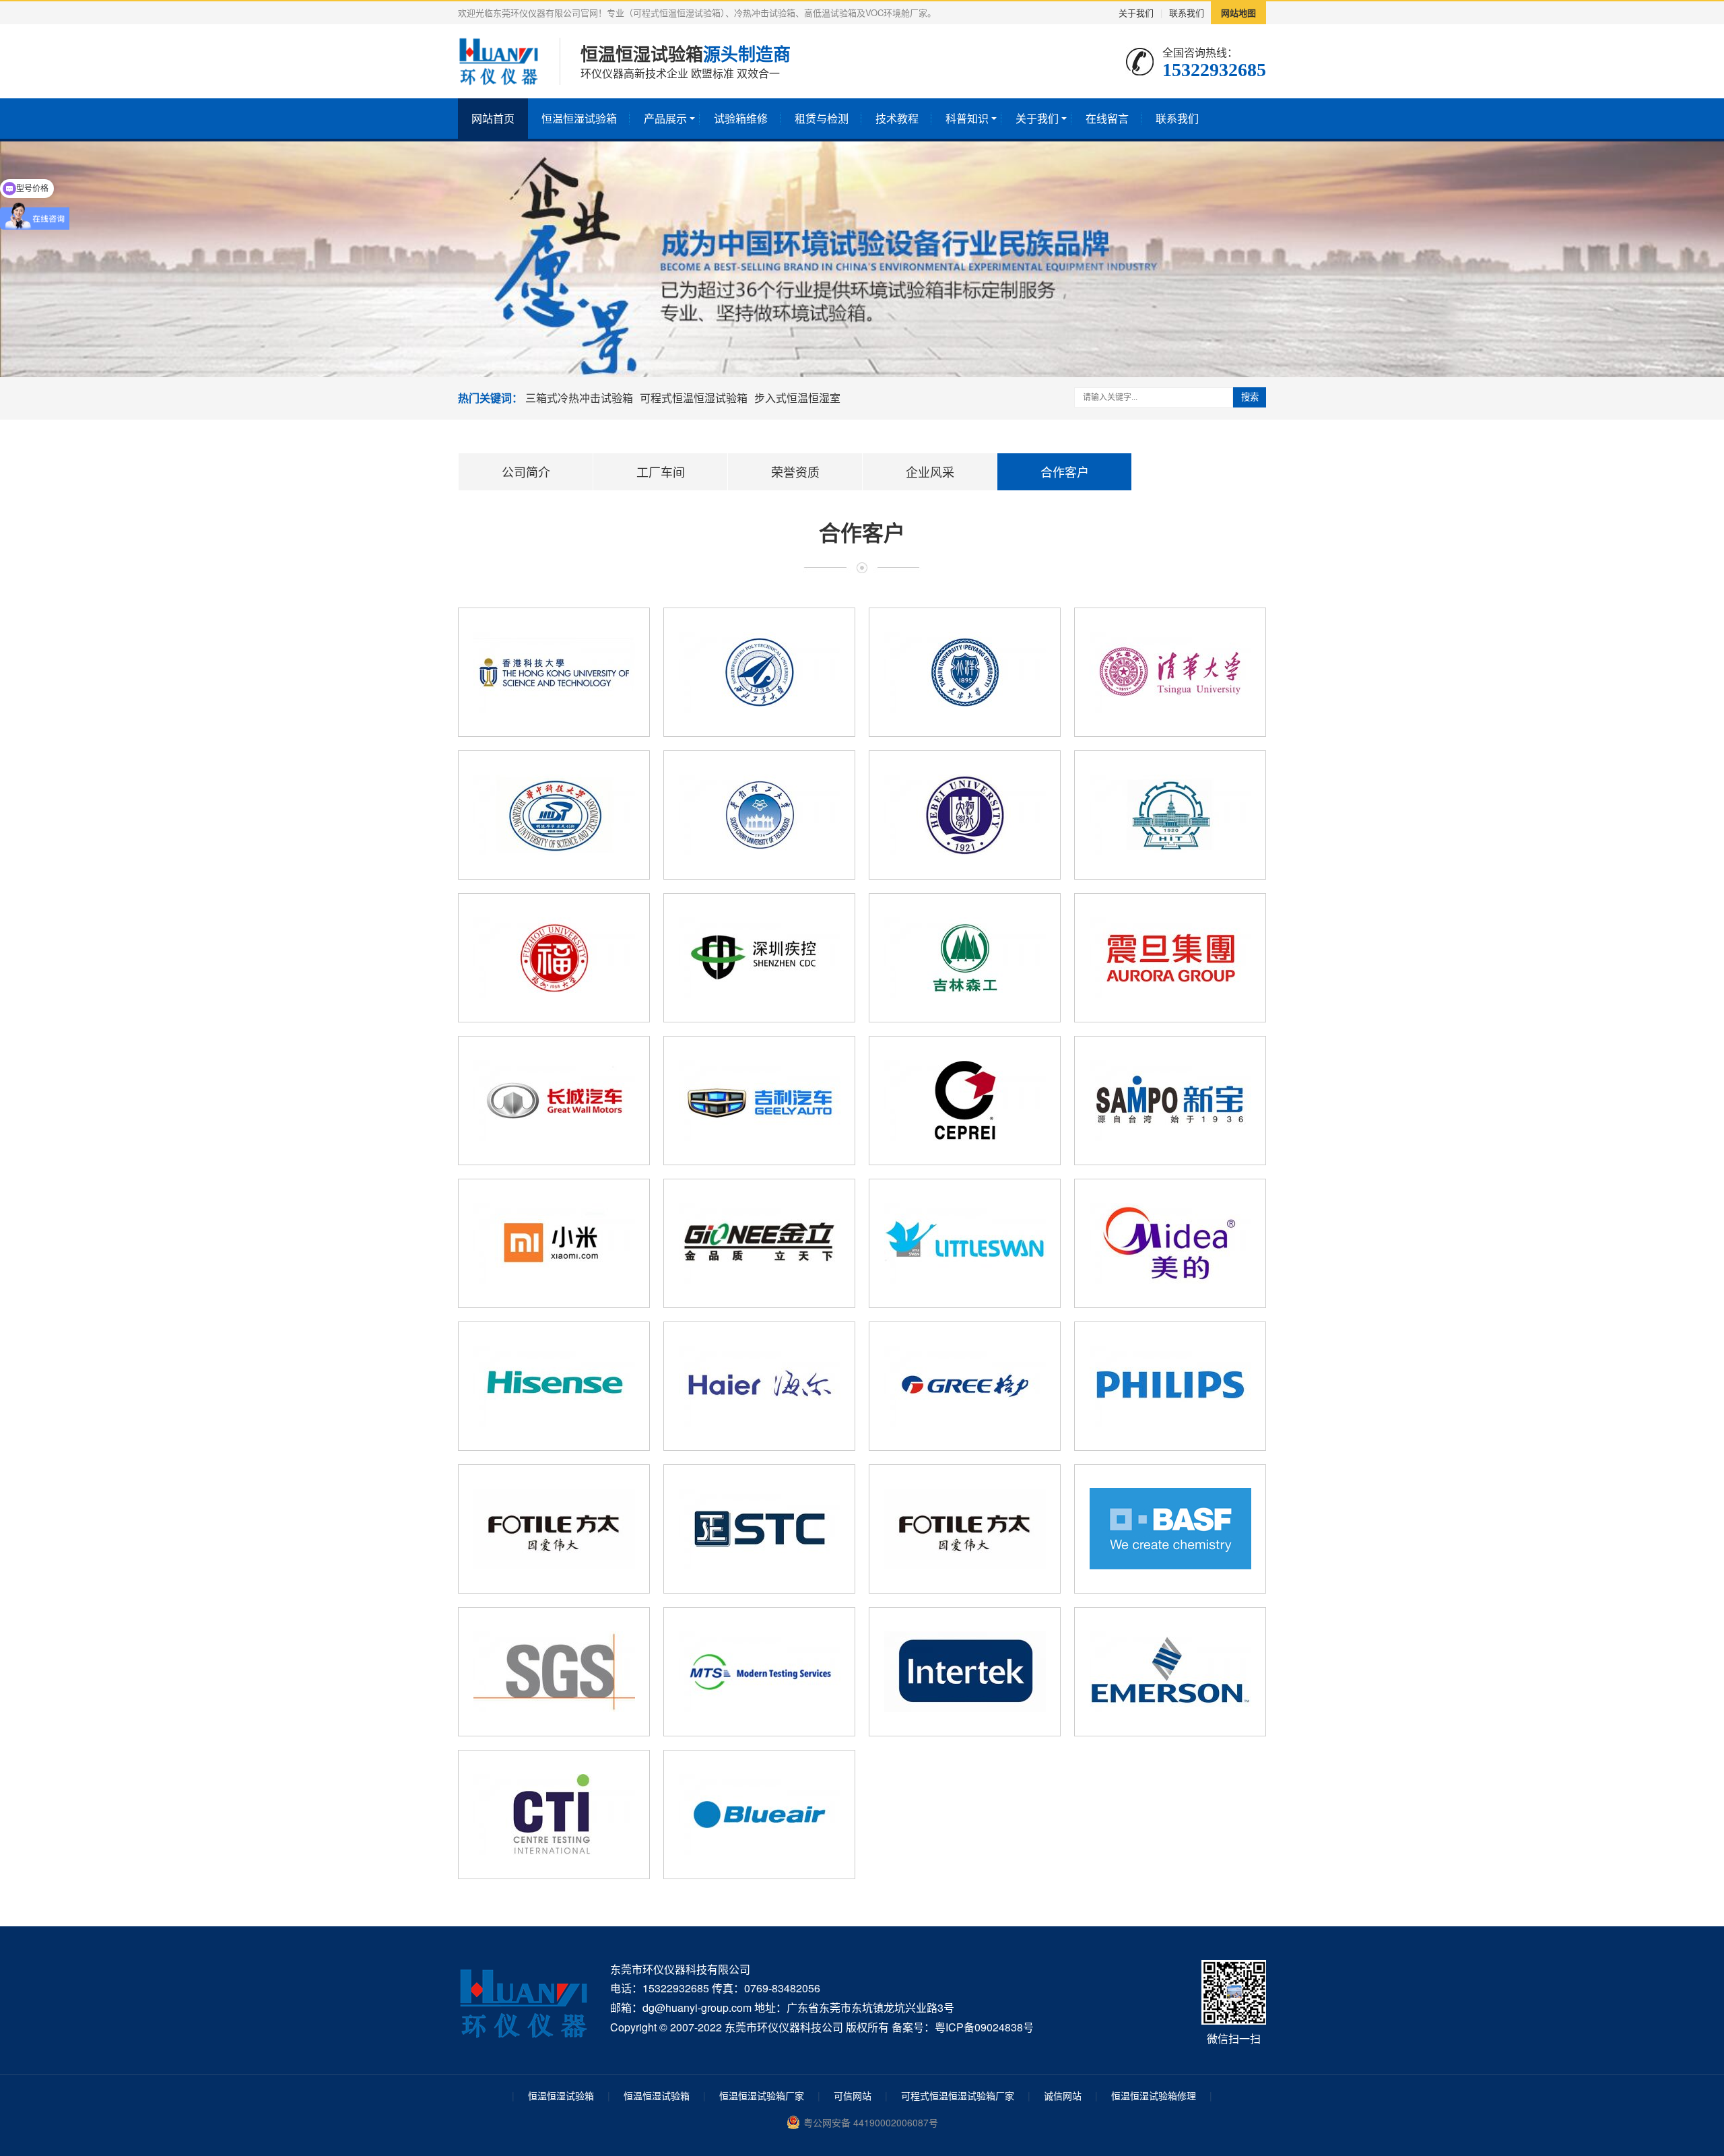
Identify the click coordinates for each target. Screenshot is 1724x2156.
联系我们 (1187, 12)
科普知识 (967, 118)
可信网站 (853, 2095)
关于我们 (1136, 12)
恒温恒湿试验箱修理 (1154, 2095)
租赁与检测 (822, 118)
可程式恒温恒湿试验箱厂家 (958, 2095)
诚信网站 (1063, 2095)
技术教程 (897, 118)
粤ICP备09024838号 (984, 2027)
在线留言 (1107, 118)
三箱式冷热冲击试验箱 (579, 398)
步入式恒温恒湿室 (797, 398)
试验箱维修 (741, 118)
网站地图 (1238, 12)
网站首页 (493, 118)
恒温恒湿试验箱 (579, 118)
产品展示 (665, 118)
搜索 (1250, 397)
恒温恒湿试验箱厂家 (762, 2095)
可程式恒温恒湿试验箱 (694, 398)
